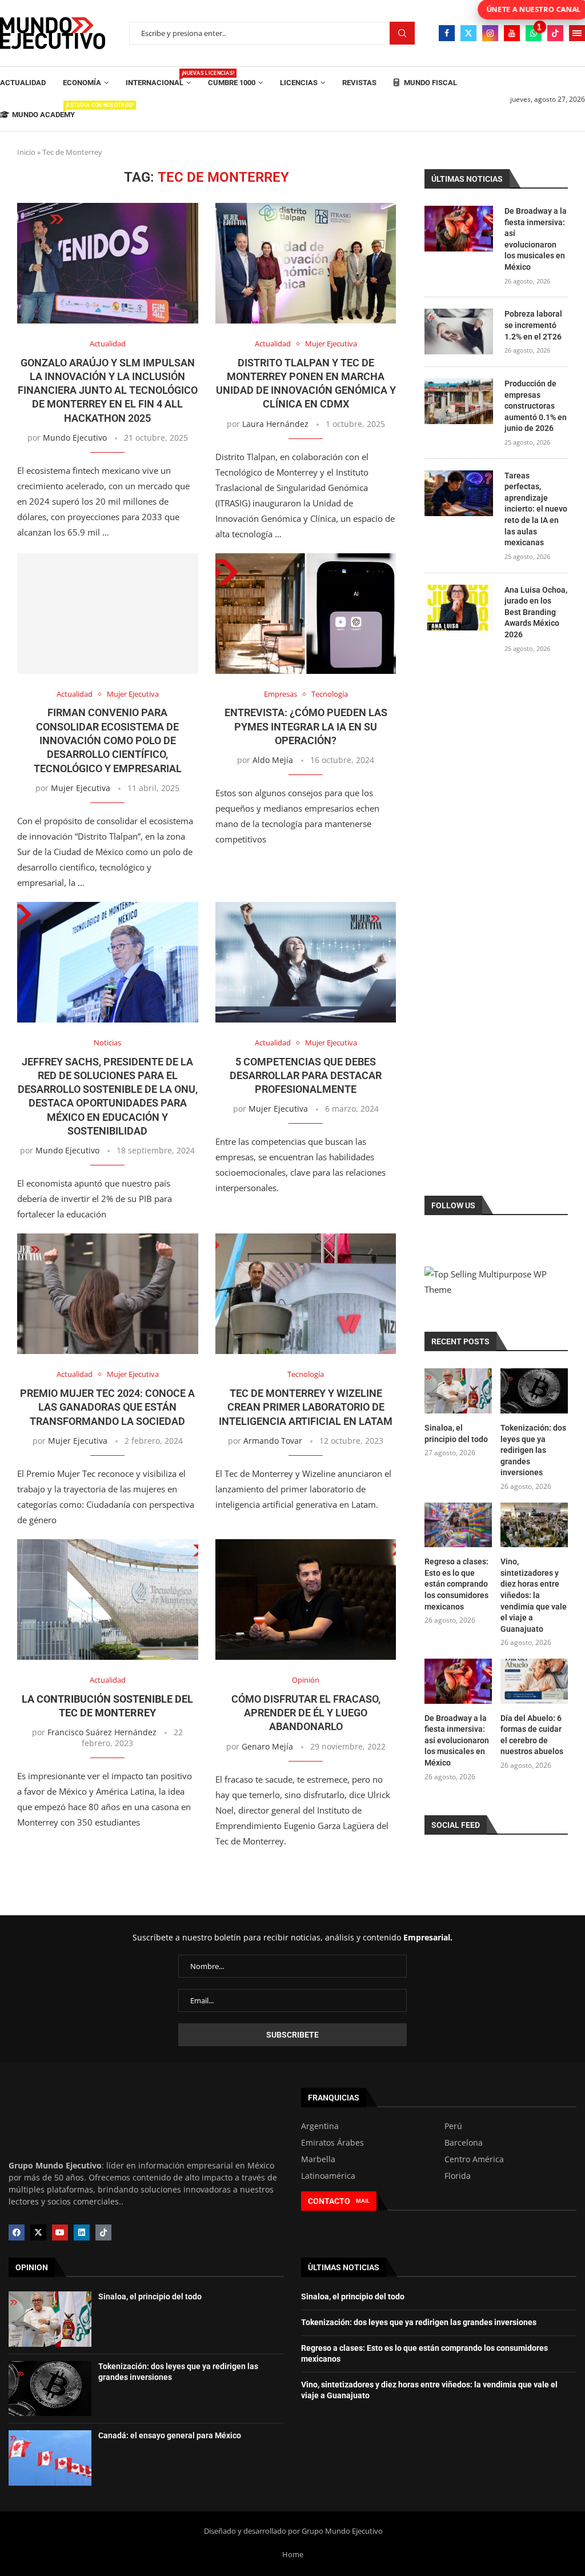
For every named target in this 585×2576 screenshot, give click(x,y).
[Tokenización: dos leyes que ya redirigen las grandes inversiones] (534, 1391)
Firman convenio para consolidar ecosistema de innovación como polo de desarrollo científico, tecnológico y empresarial (108, 740)
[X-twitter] (38, 2232)
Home (293, 2554)
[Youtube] (512, 33)
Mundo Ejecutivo (75, 438)
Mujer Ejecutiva (81, 788)
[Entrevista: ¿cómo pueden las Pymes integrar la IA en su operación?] (306, 614)
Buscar (402, 33)
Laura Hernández (275, 424)
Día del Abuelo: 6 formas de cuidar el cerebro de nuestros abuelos (532, 1735)
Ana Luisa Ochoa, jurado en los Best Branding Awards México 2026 (536, 612)
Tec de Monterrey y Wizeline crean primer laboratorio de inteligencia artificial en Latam (306, 1407)
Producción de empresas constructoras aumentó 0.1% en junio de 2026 (536, 406)
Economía (82, 83)
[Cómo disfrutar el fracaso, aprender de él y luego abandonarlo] (306, 1599)
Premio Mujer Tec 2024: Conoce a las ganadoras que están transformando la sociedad (107, 1407)
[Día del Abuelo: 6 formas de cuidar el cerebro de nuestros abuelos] (534, 1681)
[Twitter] (468, 33)
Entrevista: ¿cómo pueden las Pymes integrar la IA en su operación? (306, 726)
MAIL (363, 2201)
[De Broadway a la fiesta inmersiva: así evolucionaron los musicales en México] (459, 229)
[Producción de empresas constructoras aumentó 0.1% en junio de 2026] (459, 401)
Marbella (318, 2159)
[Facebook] (447, 33)
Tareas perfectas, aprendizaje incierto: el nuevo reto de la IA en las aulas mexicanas (536, 509)
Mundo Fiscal (430, 83)
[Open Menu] (577, 33)
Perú (453, 2126)
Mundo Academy (43, 111)
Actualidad (23, 83)
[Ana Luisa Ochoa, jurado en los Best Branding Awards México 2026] (459, 608)
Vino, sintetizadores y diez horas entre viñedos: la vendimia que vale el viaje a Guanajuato (534, 1595)
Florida (458, 2176)
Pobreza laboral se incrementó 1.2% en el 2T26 (533, 325)
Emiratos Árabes (332, 2143)
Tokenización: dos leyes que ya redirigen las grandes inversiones (533, 1450)
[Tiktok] (555, 33)
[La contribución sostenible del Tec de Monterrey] (108, 1599)
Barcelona (464, 2143)
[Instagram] (490, 33)
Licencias (299, 83)
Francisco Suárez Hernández (102, 1732)
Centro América (474, 2159)
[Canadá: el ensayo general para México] (50, 2458)
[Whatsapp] (534, 33)
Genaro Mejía (267, 1746)
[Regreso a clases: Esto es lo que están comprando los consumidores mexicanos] (458, 1525)
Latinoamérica (328, 2176)
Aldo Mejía (273, 760)
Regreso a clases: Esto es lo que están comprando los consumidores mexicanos (456, 1584)
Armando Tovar (273, 1441)
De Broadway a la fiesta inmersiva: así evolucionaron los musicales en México (536, 239)
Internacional (158, 79)
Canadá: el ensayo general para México (170, 2435)
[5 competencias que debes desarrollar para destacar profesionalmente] (306, 962)
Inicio (26, 152)
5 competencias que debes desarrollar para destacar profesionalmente (306, 1076)
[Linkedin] (82, 2232)
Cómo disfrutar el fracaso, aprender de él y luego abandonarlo (306, 1713)
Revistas (359, 83)
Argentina (320, 2126)
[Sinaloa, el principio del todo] (458, 1391)
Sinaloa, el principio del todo (456, 1433)
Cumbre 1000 (232, 83)
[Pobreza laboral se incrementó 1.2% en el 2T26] (459, 332)
